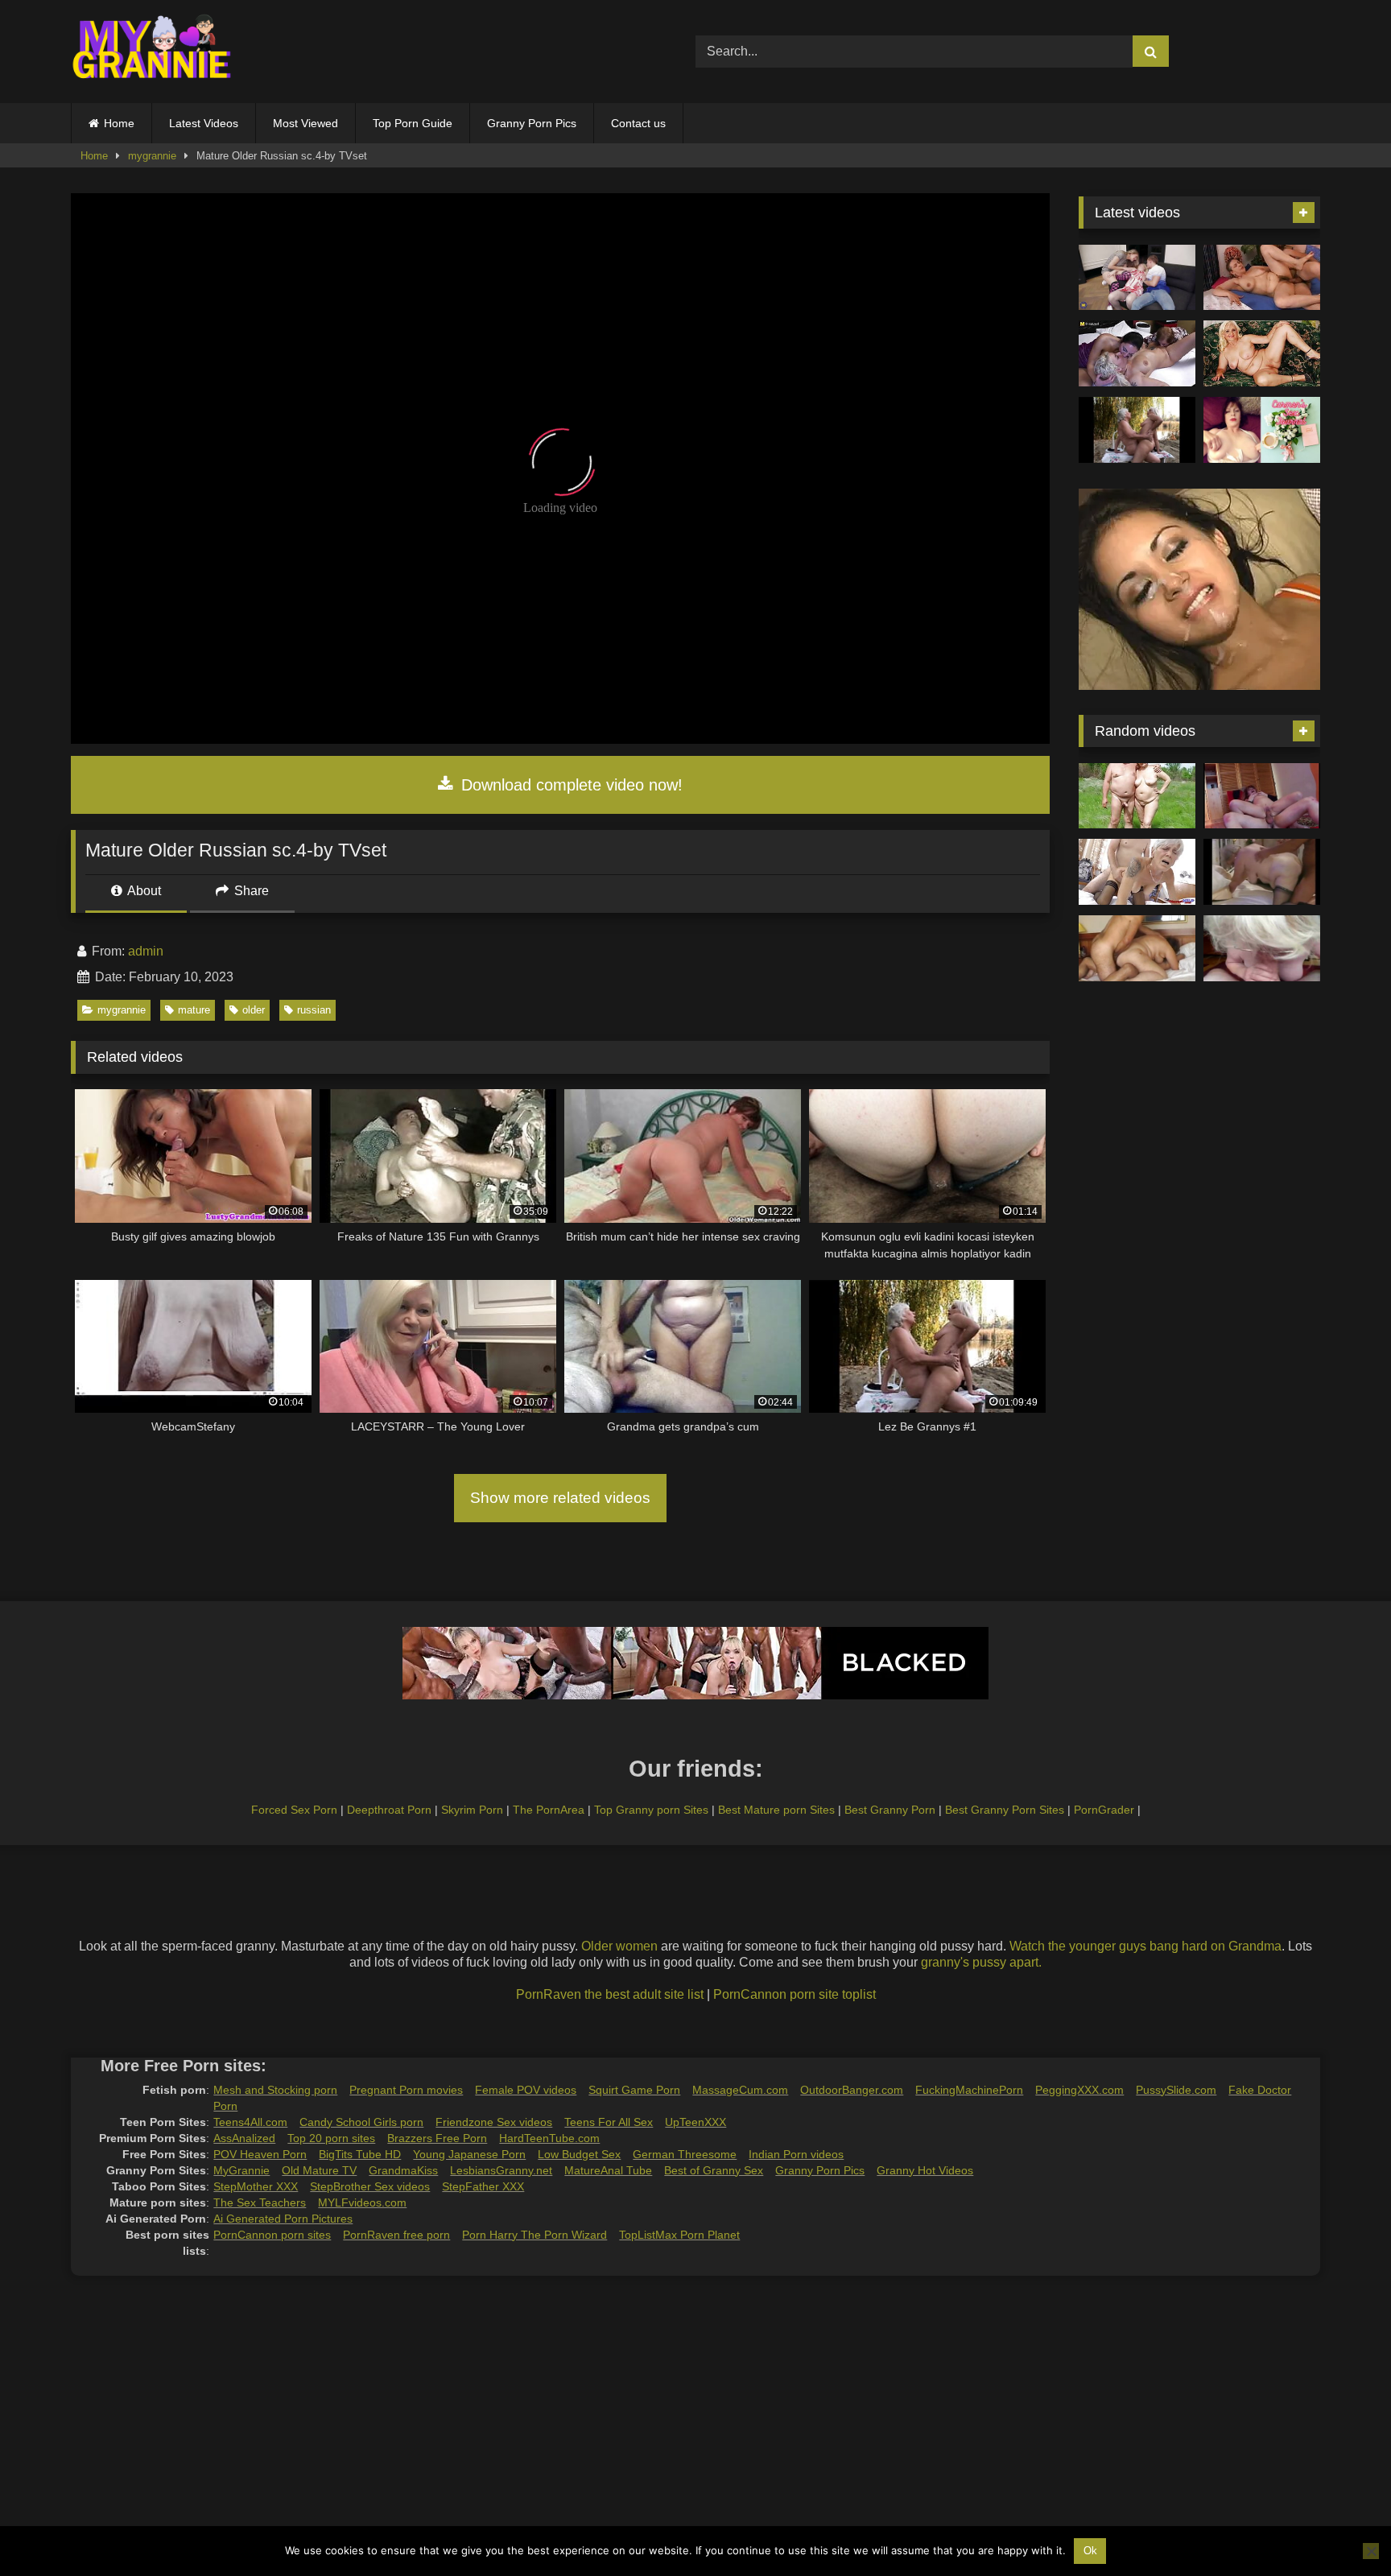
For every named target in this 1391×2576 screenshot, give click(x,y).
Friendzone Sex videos (494, 2122)
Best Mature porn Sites (776, 1810)
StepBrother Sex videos (370, 2186)
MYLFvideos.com (362, 2202)
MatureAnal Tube (608, 2170)
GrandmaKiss (403, 2170)
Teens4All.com (250, 2122)
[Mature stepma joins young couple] (1137, 278)
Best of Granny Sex (714, 2170)
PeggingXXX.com (1079, 2090)
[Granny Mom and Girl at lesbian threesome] (1137, 353)
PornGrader (1104, 1810)
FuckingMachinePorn (969, 2090)
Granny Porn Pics (532, 123)
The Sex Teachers (260, 2202)
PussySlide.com (1176, 2090)
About (143, 891)
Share (250, 891)
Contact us (638, 123)
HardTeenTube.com (549, 2138)
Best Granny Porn (890, 1810)
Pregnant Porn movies (406, 2090)
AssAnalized (244, 2138)
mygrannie (152, 156)
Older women (619, 1946)
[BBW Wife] (1137, 948)
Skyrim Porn (472, 1810)
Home (119, 123)
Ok (1090, 2551)
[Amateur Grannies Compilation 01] (1137, 796)
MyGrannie (241, 2170)
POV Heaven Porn (260, 2154)
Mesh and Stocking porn (275, 2090)
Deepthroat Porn (389, 1810)
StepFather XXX (483, 2186)
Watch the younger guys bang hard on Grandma (1145, 1946)
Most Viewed (305, 123)
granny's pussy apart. (981, 1962)
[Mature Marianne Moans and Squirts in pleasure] (1262, 353)
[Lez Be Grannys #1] (1137, 430)
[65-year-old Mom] (1262, 278)
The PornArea (549, 1810)
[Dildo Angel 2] (1262, 430)
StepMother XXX (256, 2186)
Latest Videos (204, 123)
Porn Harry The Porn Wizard (535, 2235)
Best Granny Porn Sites (1005, 1810)
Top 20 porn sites (331, 2138)
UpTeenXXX (695, 2122)
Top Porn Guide (413, 123)
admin (146, 951)
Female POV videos (526, 2090)
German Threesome (685, 2154)
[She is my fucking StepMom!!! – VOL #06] (1262, 796)
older (254, 1010)
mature (194, 1010)
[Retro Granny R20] (1262, 872)
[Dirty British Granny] (1262, 948)
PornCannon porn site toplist (795, 1994)
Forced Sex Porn (294, 1810)
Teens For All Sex (609, 2122)
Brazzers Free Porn (437, 2138)
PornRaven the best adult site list (610, 1994)
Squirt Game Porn (634, 2090)
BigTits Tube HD (360, 2154)
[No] (1371, 2551)
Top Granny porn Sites (651, 1810)
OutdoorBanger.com (852, 2090)
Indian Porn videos (796, 2154)
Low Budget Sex (579, 2154)
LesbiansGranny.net (501, 2170)
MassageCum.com (740, 2090)
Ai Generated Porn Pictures (283, 2219)
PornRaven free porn (396, 2235)
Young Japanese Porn (469, 2154)
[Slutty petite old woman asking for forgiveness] (1137, 872)
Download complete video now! (570, 785)
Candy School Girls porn (361, 2122)
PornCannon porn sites (272, 2235)
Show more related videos (560, 1498)
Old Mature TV (319, 2170)
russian (314, 1010)
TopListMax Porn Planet (679, 2235)
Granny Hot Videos (925, 2170)
